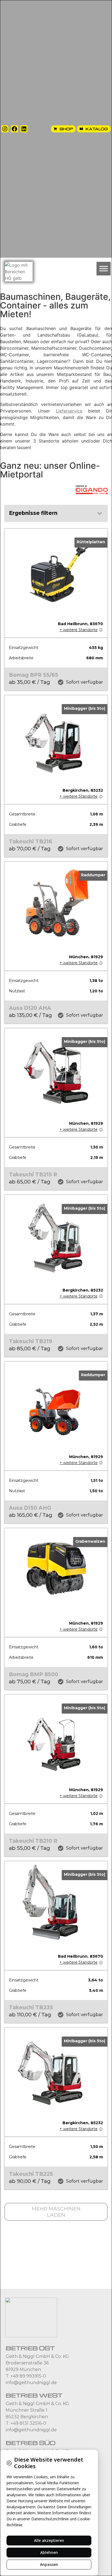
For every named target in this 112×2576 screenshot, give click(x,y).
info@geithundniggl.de (31, 2383)
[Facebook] (14, 129)
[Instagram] (5, 129)
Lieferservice (69, 411)
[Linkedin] (24, 129)
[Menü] (104, 268)
